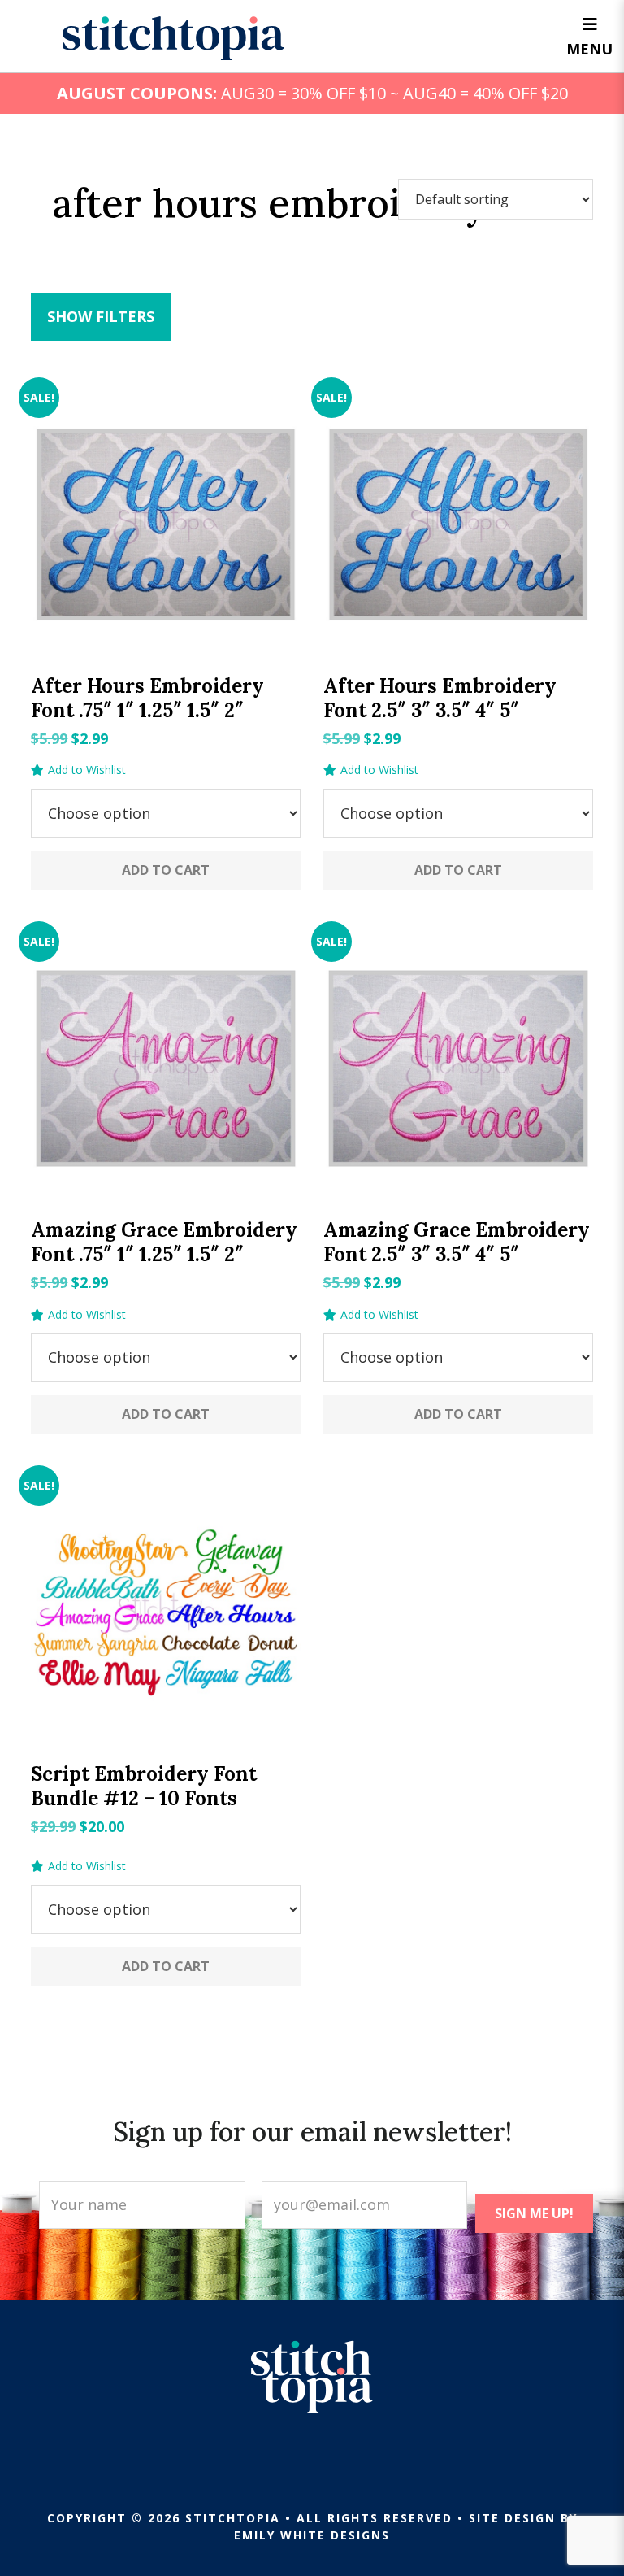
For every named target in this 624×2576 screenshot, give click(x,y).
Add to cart (166, 870)
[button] (78, 770)
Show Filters (101, 316)
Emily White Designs (312, 2535)
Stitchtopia (173, 38)
